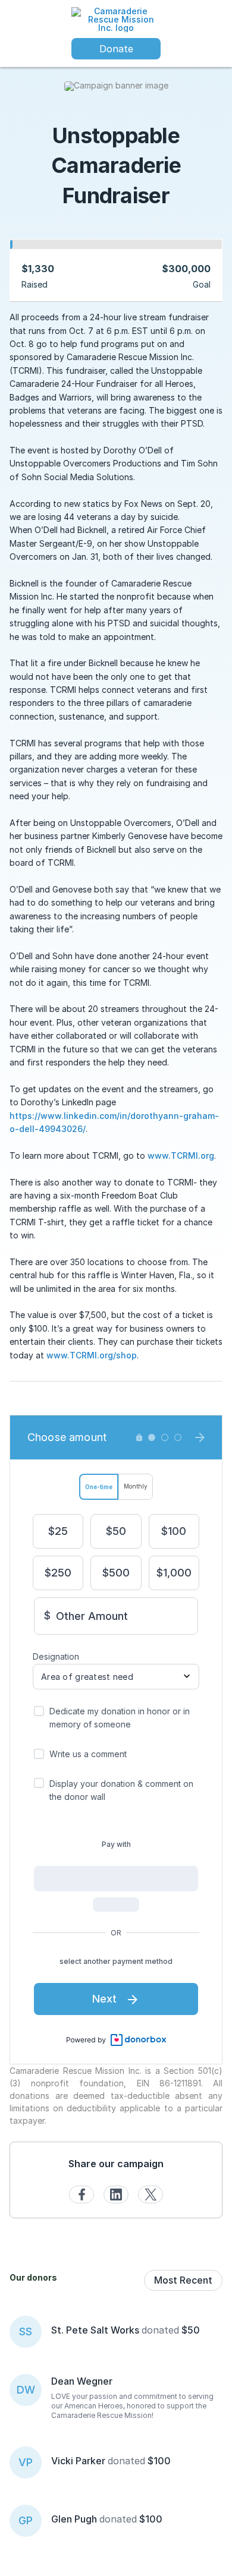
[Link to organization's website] (116, 19)
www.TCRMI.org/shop (92, 1355)
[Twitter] (151, 2195)
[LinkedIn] (116, 2195)
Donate (116, 49)
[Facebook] (81, 2195)
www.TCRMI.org (181, 1155)
